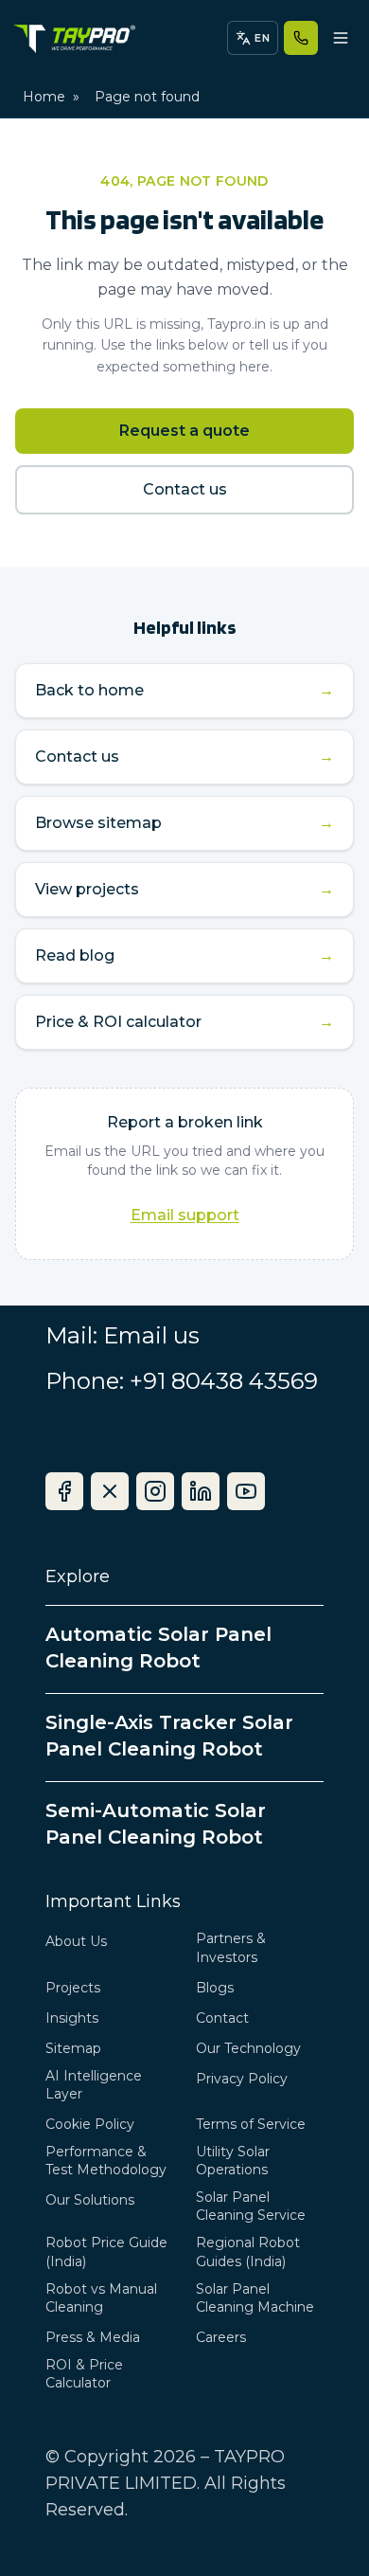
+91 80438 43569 (224, 1381)
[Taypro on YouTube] (246, 1491)
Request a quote (184, 431)
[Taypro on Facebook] (64, 1491)
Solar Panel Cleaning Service (251, 2206)
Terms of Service (251, 2124)
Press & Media (93, 2337)
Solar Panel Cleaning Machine (255, 2298)
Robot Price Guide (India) (106, 2252)
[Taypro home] (74, 38)
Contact (222, 2018)
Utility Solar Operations (233, 2161)
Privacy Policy (242, 2079)
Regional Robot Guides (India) (248, 2252)
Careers (221, 2337)
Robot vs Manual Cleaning (101, 2298)
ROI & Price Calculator (84, 2374)
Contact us (185, 489)
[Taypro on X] (110, 1491)
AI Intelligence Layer (94, 2085)
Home (44, 97)
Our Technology (248, 2048)
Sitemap (73, 2048)
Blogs (215, 1988)
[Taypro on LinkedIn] (201, 1491)
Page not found (147, 97)
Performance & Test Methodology (106, 2161)
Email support (185, 1215)
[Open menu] (341, 38)
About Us (76, 1941)
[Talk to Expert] (301, 38)
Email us (151, 1335)
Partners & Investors (231, 1947)
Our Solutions (90, 2200)
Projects (73, 1988)
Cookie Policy (90, 2124)
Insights (72, 2018)
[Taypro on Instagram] (155, 1491)
